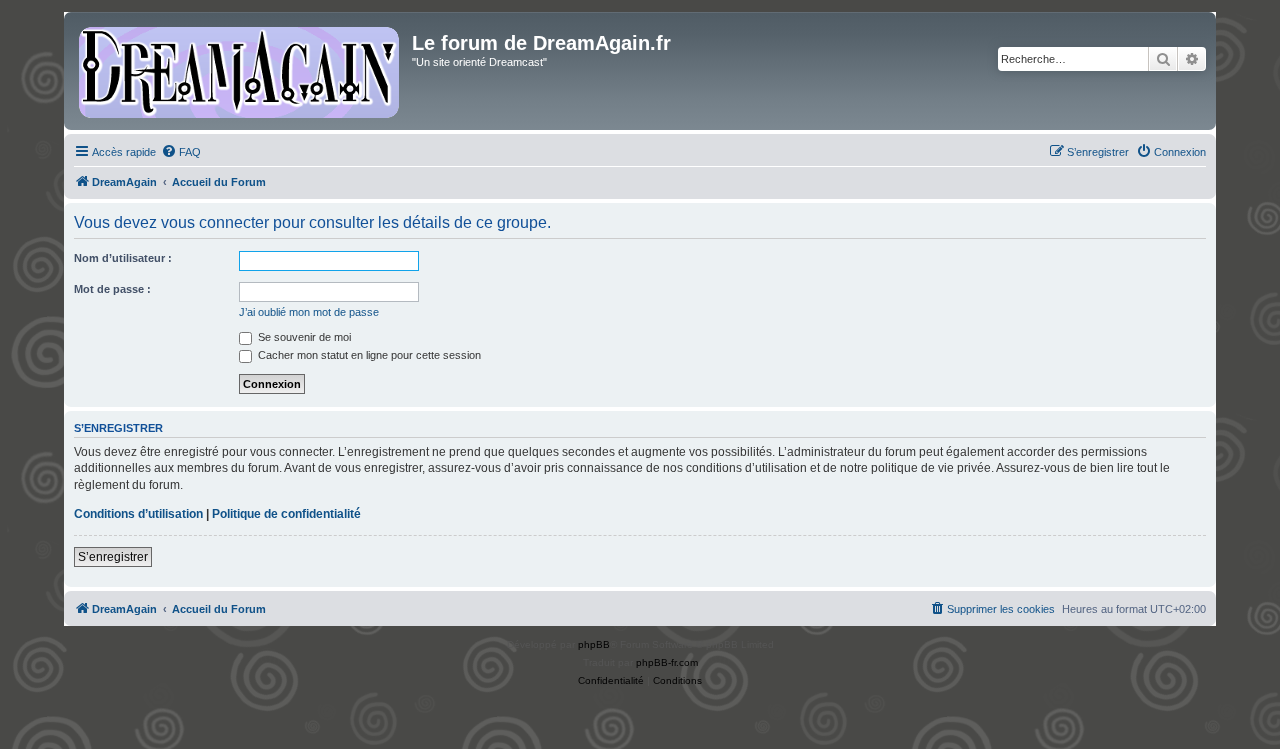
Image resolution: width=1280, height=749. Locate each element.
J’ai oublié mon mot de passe (309, 312)
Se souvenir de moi (303, 337)
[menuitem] (181, 152)
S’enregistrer (113, 557)
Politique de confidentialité (286, 514)
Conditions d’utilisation (138, 514)
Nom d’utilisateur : (123, 258)
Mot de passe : (112, 289)
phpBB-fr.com (667, 662)
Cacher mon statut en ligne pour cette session (368, 355)
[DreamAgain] (240, 71)
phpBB (594, 644)
